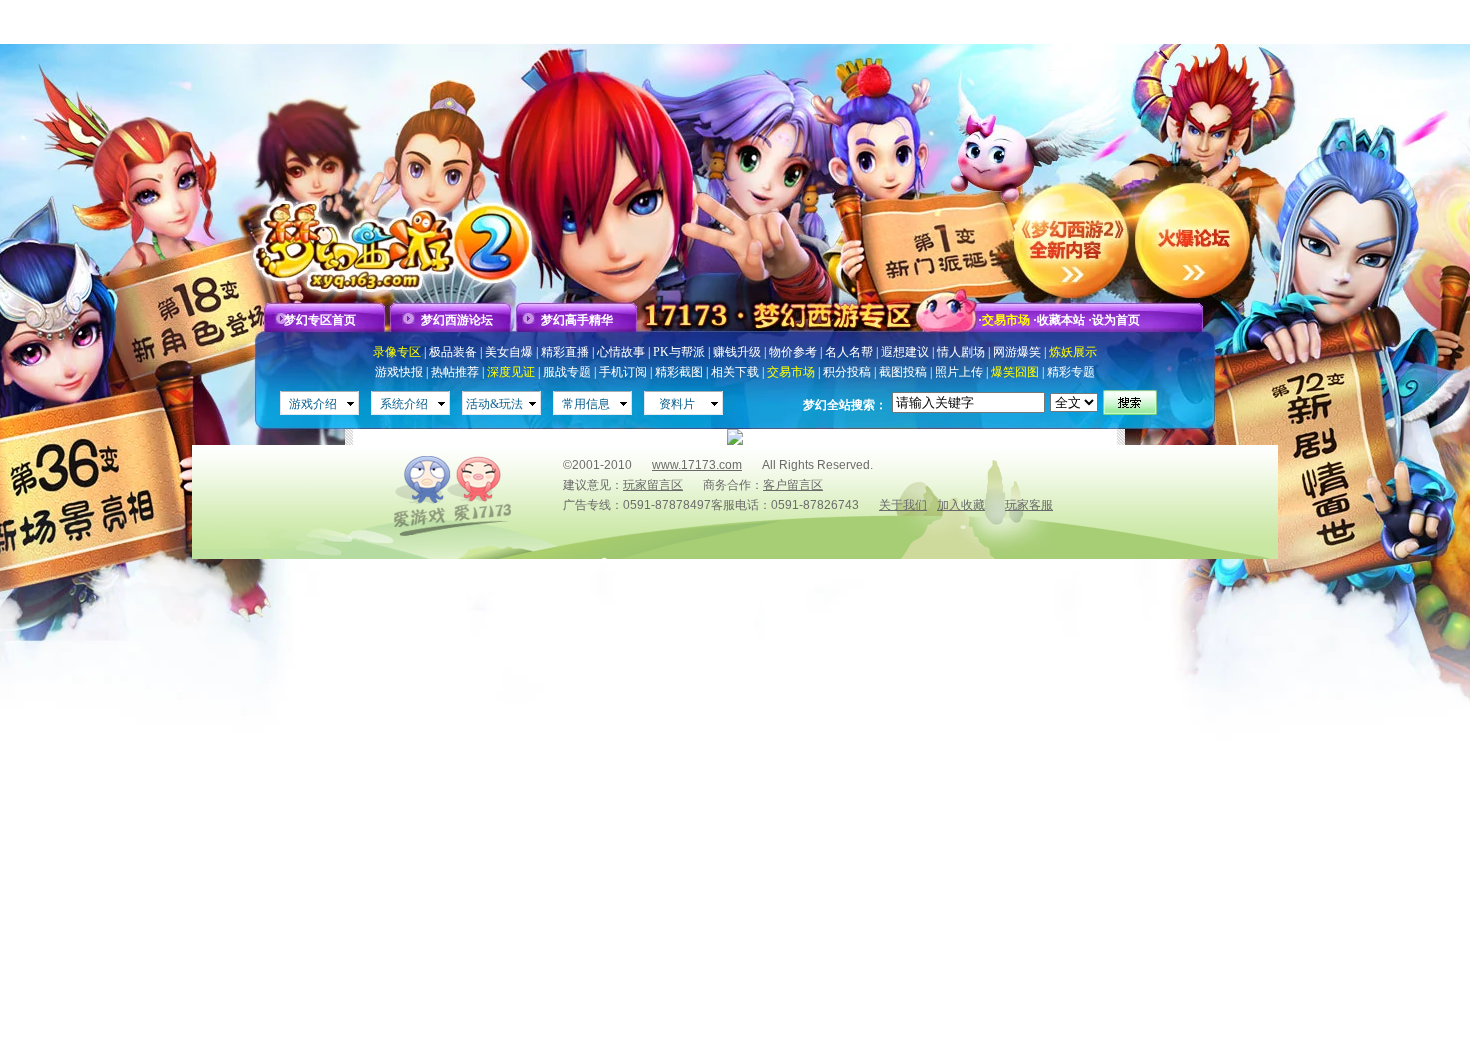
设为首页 (1116, 320)
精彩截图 (679, 372)
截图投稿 (903, 372)
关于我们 (903, 505)
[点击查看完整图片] (735, 441)
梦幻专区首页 (320, 320)
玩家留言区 (653, 485)
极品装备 (453, 352)
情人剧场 (961, 352)
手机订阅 (623, 372)
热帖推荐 (455, 372)
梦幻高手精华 (577, 320)
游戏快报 (399, 372)
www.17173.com (697, 465)
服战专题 (567, 372)
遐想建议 (905, 352)
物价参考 (793, 352)
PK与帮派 (679, 352)
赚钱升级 (737, 352)
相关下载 (735, 372)
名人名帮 (849, 352)
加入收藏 (961, 505)
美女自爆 (509, 352)
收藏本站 (1061, 320)
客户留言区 (793, 485)
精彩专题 (1071, 372)
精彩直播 (565, 352)
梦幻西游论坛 (457, 320)
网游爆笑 (1017, 352)
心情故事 (621, 352)
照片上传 (959, 372)
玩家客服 (1029, 505)
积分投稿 (847, 372)
